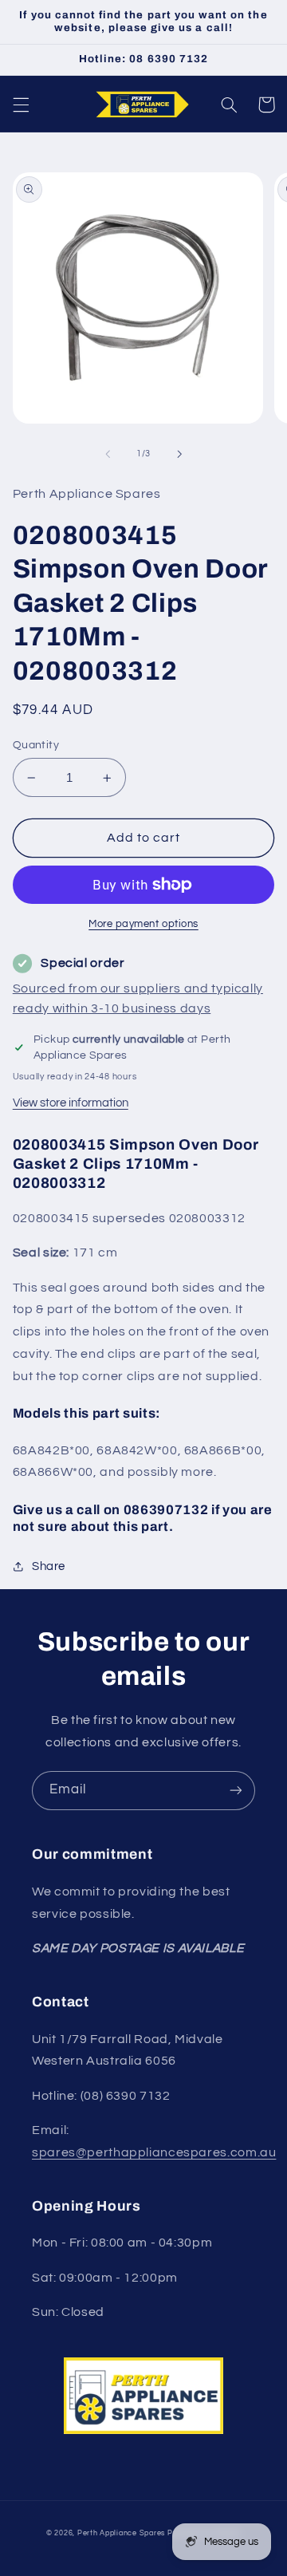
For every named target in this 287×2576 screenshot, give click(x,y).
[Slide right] (179, 454)
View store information (71, 1103)
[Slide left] (108, 454)
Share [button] (49, 1566)
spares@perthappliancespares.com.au (154, 2152)
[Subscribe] (236, 1791)
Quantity (36, 745)
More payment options (143, 924)
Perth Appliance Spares (121, 2533)
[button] (21, 105)
